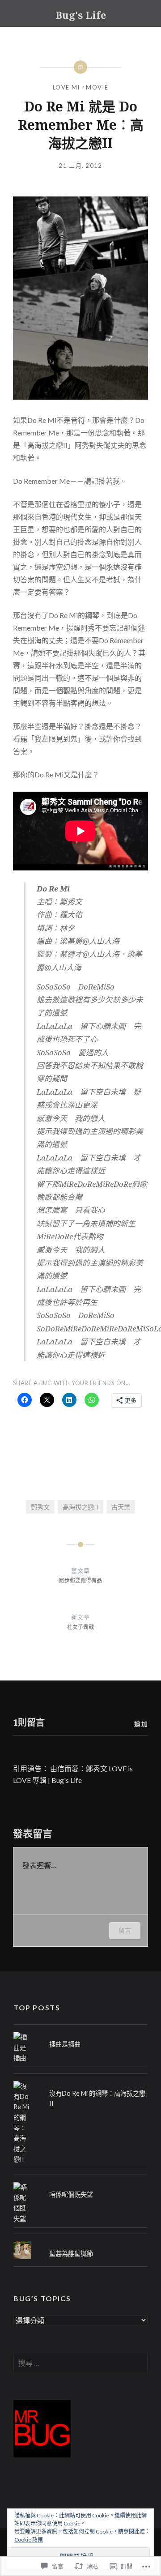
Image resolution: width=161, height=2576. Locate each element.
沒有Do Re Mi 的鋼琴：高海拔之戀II (97, 2098)
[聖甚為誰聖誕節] (80, 2241)
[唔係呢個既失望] (80, 2182)
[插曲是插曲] (80, 2032)
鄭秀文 (40, 1507)
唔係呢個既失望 (71, 2194)
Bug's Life (81, 15)
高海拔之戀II (80, 1507)
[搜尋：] (80, 2363)
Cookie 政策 (29, 2540)
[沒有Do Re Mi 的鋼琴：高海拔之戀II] (80, 2081)
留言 (125, 1930)
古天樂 (121, 1507)
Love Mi (66, 87)
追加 (141, 1724)
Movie (97, 87)
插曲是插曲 (65, 2044)
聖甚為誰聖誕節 (71, 2254)
